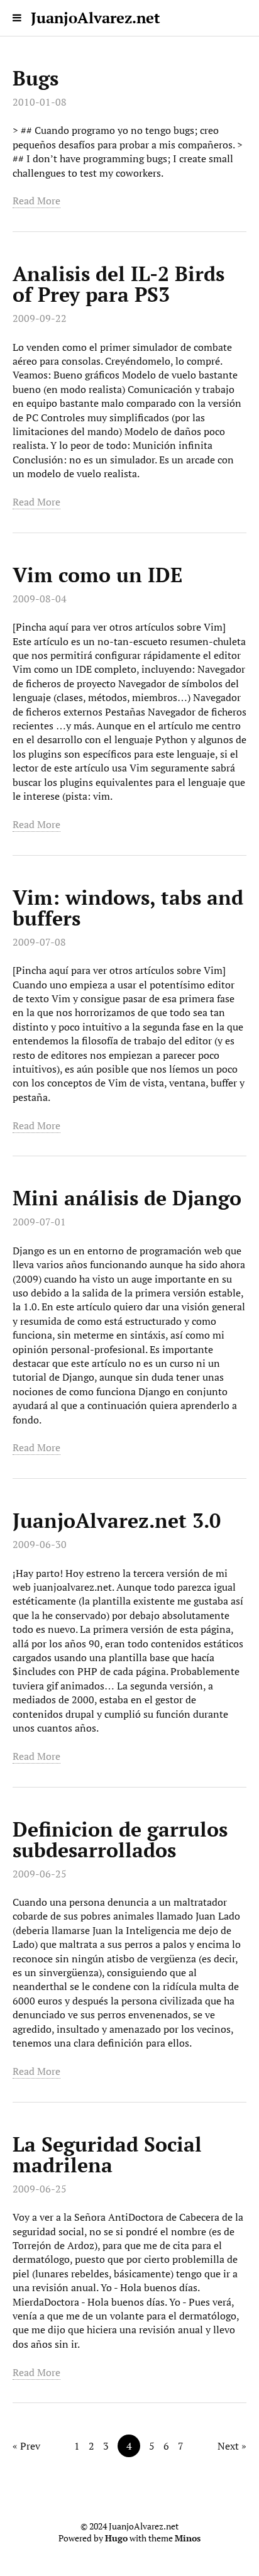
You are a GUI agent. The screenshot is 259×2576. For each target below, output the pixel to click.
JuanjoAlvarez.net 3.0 (117, 1520)
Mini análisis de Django (127, 1198)
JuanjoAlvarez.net (96, 18)
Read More (36, 201)
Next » (232, 2446)
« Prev (26, 2446)
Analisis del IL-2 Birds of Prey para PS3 (118, 284)
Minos (188, 2538)
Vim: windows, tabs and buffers (128, 908)
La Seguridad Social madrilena (107, 2154)
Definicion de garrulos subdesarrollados (120, 1839)
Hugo (116, 2538)
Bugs (36, 78)
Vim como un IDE (97, 575)
